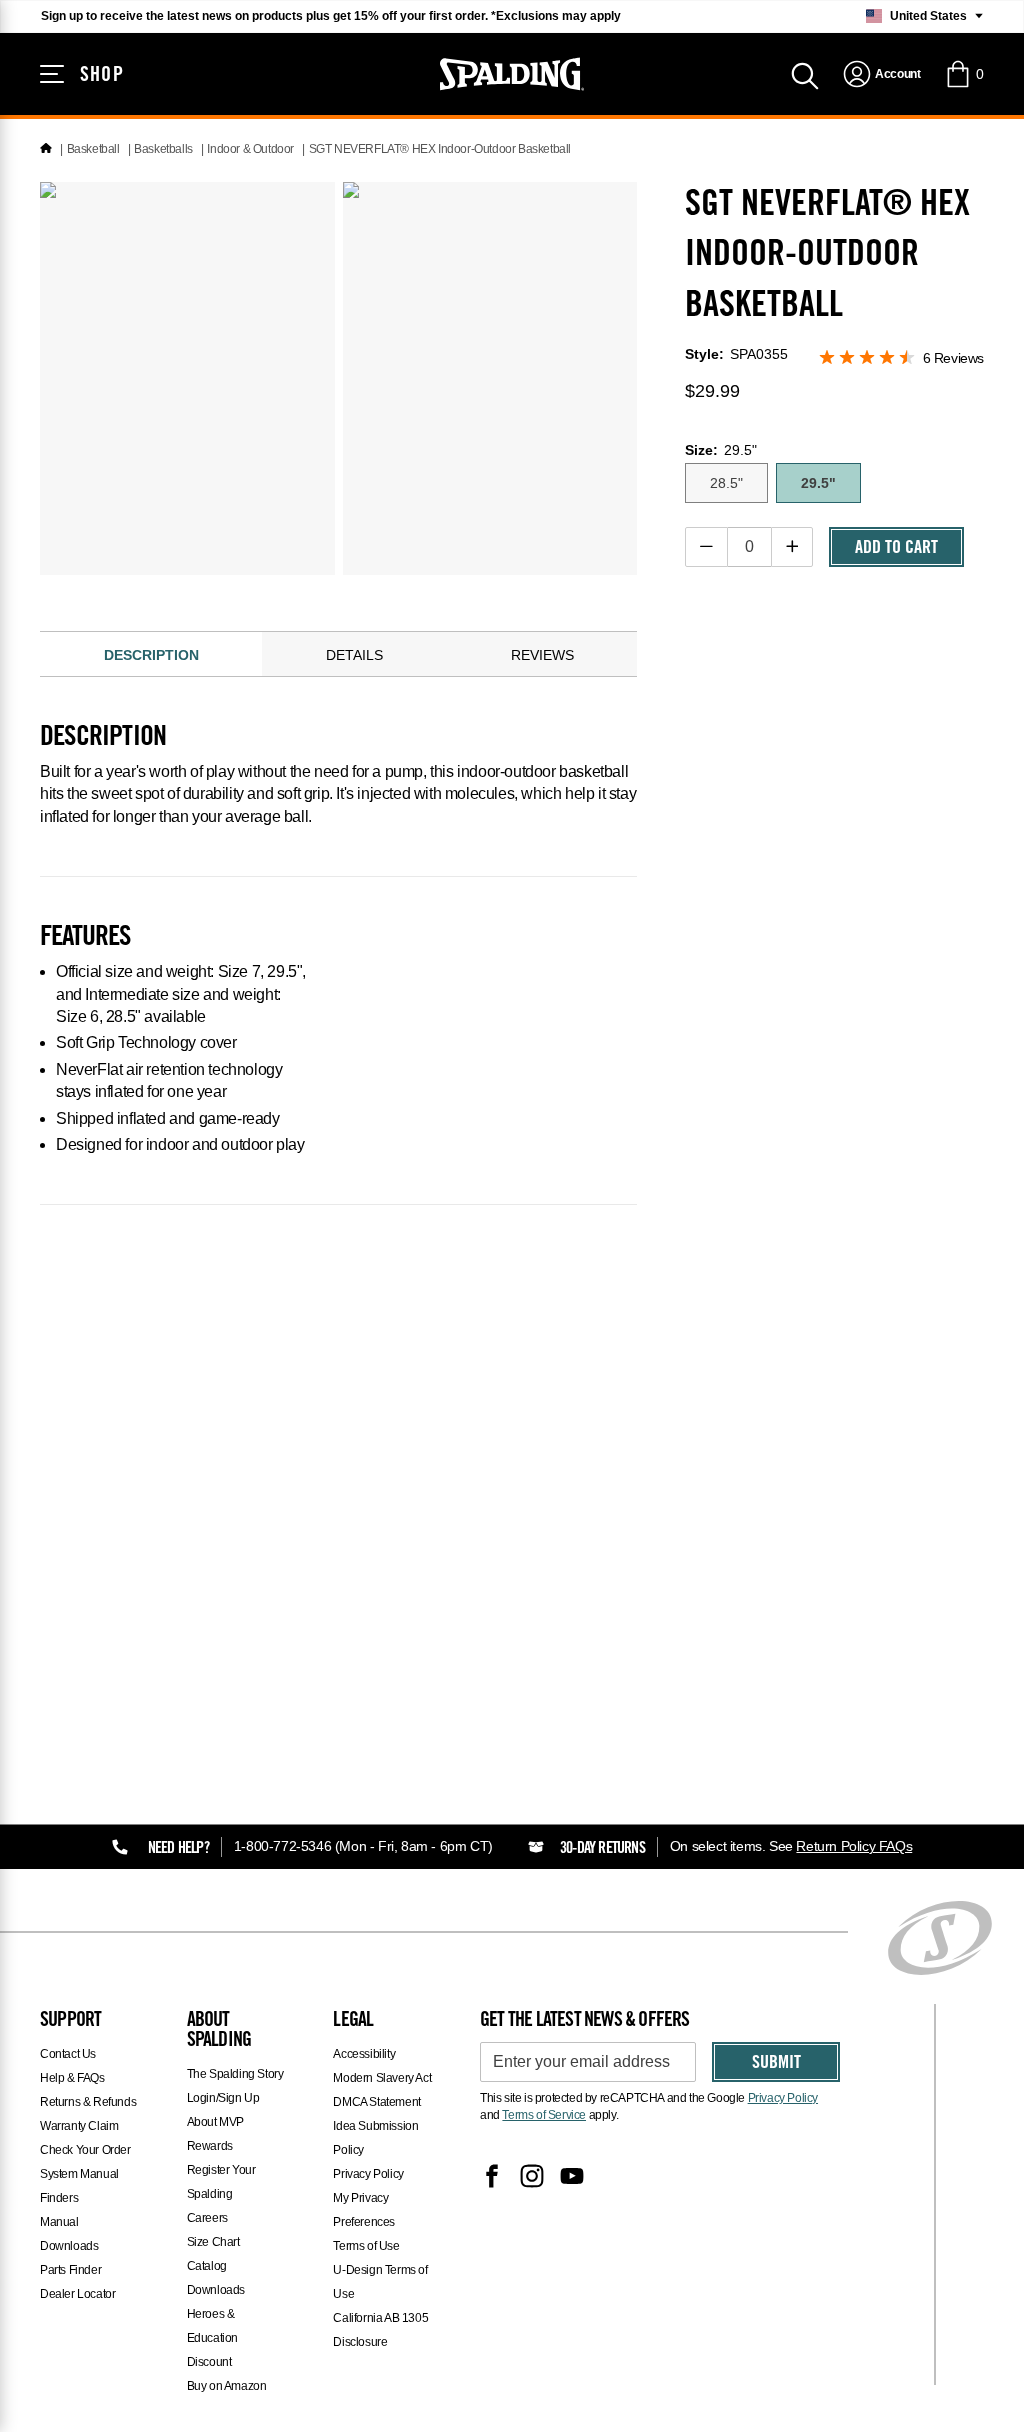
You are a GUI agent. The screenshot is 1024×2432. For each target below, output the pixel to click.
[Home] (46, 149)
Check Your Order (85, 2150)
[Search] (805, 74)
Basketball (93, 149)
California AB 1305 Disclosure (380, 2330)
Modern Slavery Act (382, 2078)
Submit (776, 2064)
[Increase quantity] (792, 547)
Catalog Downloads (216, 2278)
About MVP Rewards (215, 2134)
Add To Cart (896, 549)
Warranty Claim (79, 2126)
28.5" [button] (726, 483)
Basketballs (163, 149)
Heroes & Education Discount (212, 2338)
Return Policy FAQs (854, 1846)
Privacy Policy (368, 2174)
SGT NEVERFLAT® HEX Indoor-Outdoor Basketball (440, 149)
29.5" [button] (818, 483)
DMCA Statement (376, 2102)
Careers (207, 2218)
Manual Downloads (69, 2234)
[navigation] (881, 74)
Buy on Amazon (227, 2386)
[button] (964, 74)
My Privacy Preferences (364, 2210)
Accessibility (364, 2054)
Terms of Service (544, 2115)
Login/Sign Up (223, 2098)
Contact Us (68, 2054)
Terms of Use (366, 2246)
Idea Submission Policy (375, 2138)
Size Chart (213, 2242)
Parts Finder (70, 2270)
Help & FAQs (72, 2078)
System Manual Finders (79, 2186)
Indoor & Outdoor (250, 149)
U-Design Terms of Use (380, 2282)
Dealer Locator (77, 2294)
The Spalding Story (235, 2074)
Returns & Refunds (88, 2102)
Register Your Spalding (221, 2182)
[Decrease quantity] (706, 547)
